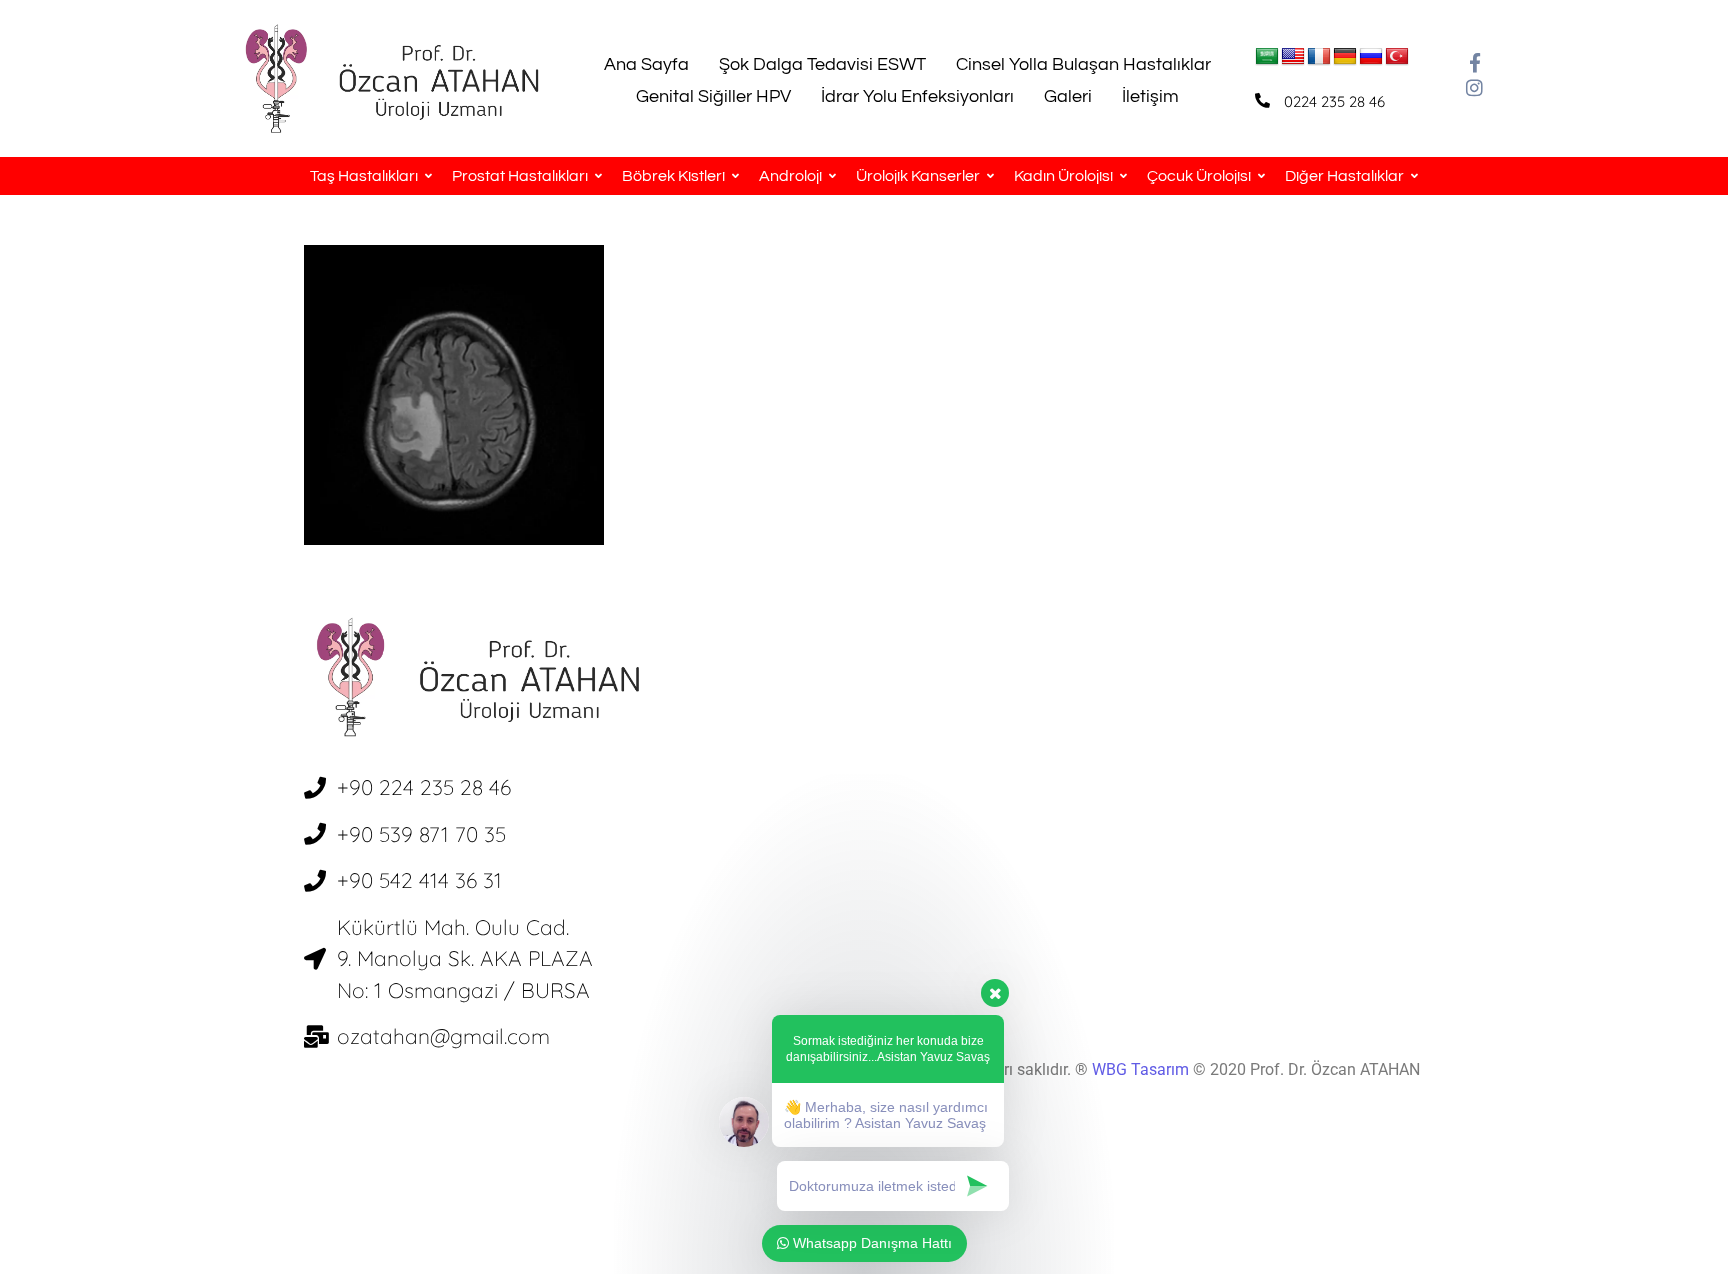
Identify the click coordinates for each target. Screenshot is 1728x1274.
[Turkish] (1397, 57)
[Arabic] (1267, 57)
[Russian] (1371, 57)
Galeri (1068, 96)
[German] (1345, 57)
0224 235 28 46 (1334, 101)
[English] (1293, 57)
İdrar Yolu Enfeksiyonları (917, 96)
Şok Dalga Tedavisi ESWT (822, 64)
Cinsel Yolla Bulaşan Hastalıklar (1083, 64)
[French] (1319, 57)
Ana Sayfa (646, 64)
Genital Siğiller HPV (713, 96)
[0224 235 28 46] (1262, 100)
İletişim (1150, 96)
